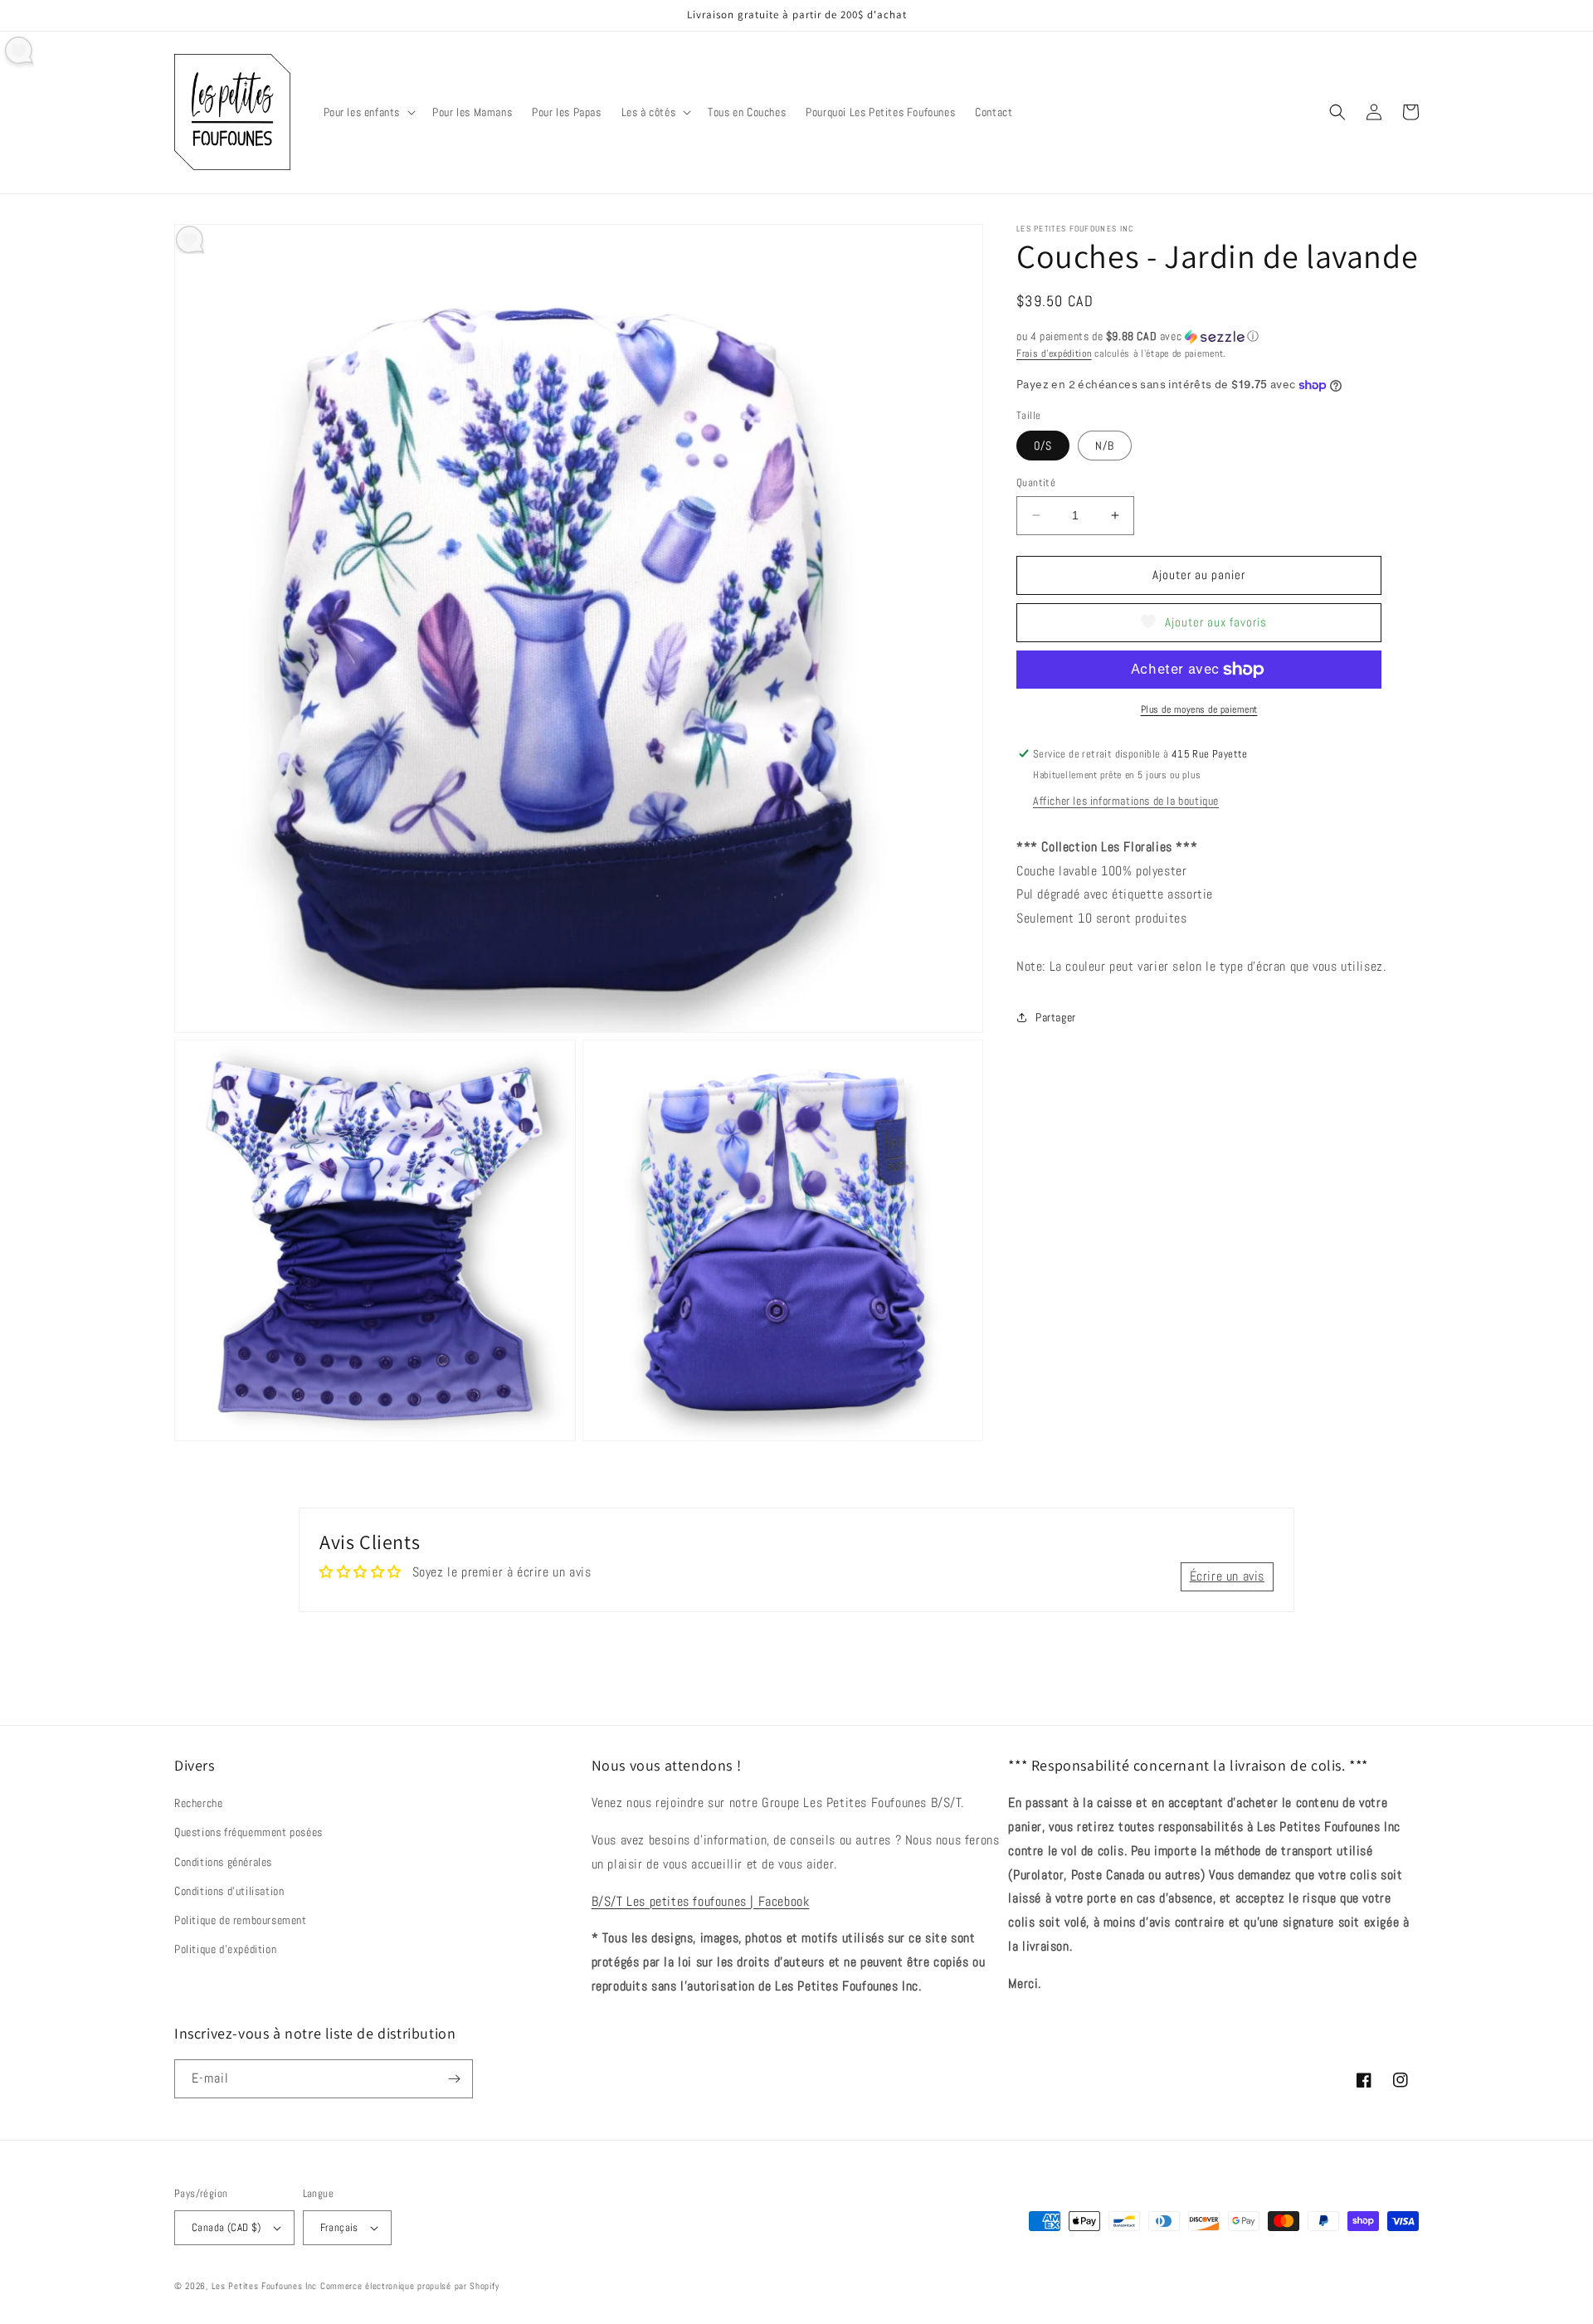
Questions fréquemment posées (248, 1832)
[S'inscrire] (454, 2079)
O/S (1043, 446)
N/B (1105, 446)
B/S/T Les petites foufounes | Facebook (701, 1901)
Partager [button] (1056, 1017)
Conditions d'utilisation (229, 1891)
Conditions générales (223, 1862)
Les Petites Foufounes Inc (265, 2286)
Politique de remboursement (241, 1920)
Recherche (198, 1803)
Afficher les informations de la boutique (1126, 801)
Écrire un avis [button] (1227, 1576)
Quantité (1036, 482)
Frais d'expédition (1054, 353)
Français (339, 2227)
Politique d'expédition (225, 1949)
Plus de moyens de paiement (1199, 709)
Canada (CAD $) (227, 2227)
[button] (368, 112)
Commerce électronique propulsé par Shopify (409, 2286)
